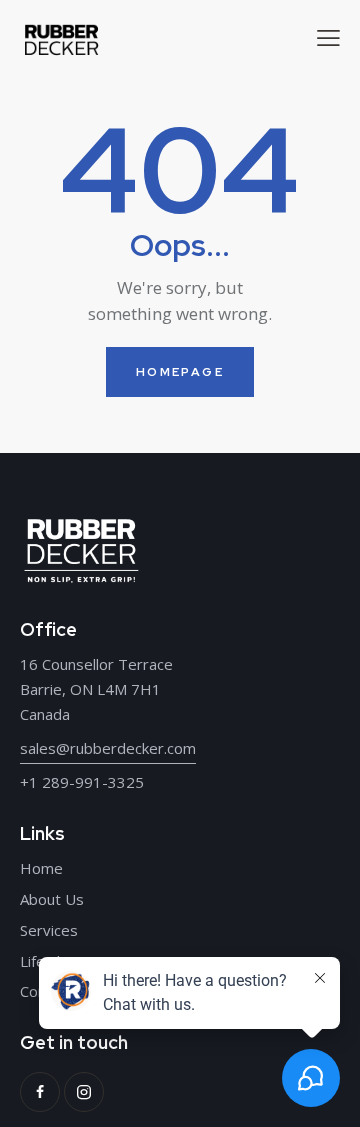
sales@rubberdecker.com (108, 748)
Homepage (180, 372)
